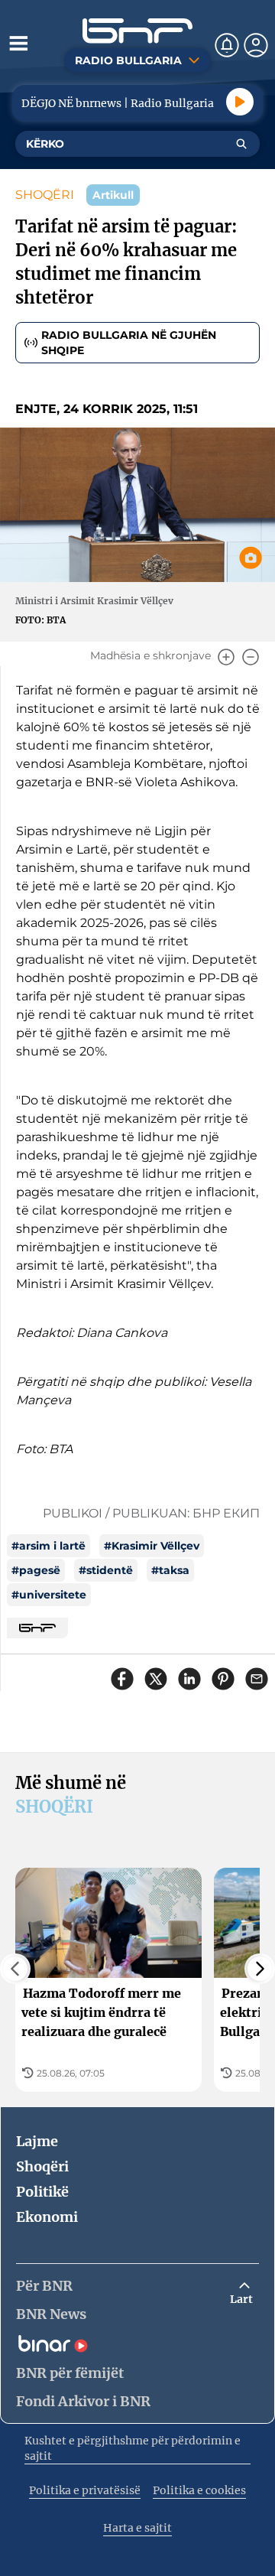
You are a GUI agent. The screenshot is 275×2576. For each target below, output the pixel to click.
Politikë (42, 2192)
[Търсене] (241, 144)
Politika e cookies (199, 2490)
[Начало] (137, 31)
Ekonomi (47, 2217)
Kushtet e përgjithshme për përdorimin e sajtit (133, 2448)
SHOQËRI (45, 195)
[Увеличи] (226, 657)
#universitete (49, 1595)
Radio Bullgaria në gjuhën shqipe (129, 343)
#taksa (170, 1570)
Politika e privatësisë (85, 2490)
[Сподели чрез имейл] (257, 1679)
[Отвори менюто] (18, 43)
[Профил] (256, 45)
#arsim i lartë (49, 1546)
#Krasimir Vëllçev (152, 1546)
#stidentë (106, 1570)
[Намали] (251, 657)
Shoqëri (42, 2166)
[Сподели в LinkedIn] (189, 1679)
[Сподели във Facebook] (122, 1679)
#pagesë (36, 1570)
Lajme (37, 2141)
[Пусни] (240, 102)
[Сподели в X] (156, 1679)
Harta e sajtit (137, 2528)
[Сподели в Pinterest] (223, 1679)
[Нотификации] (227, 45)
